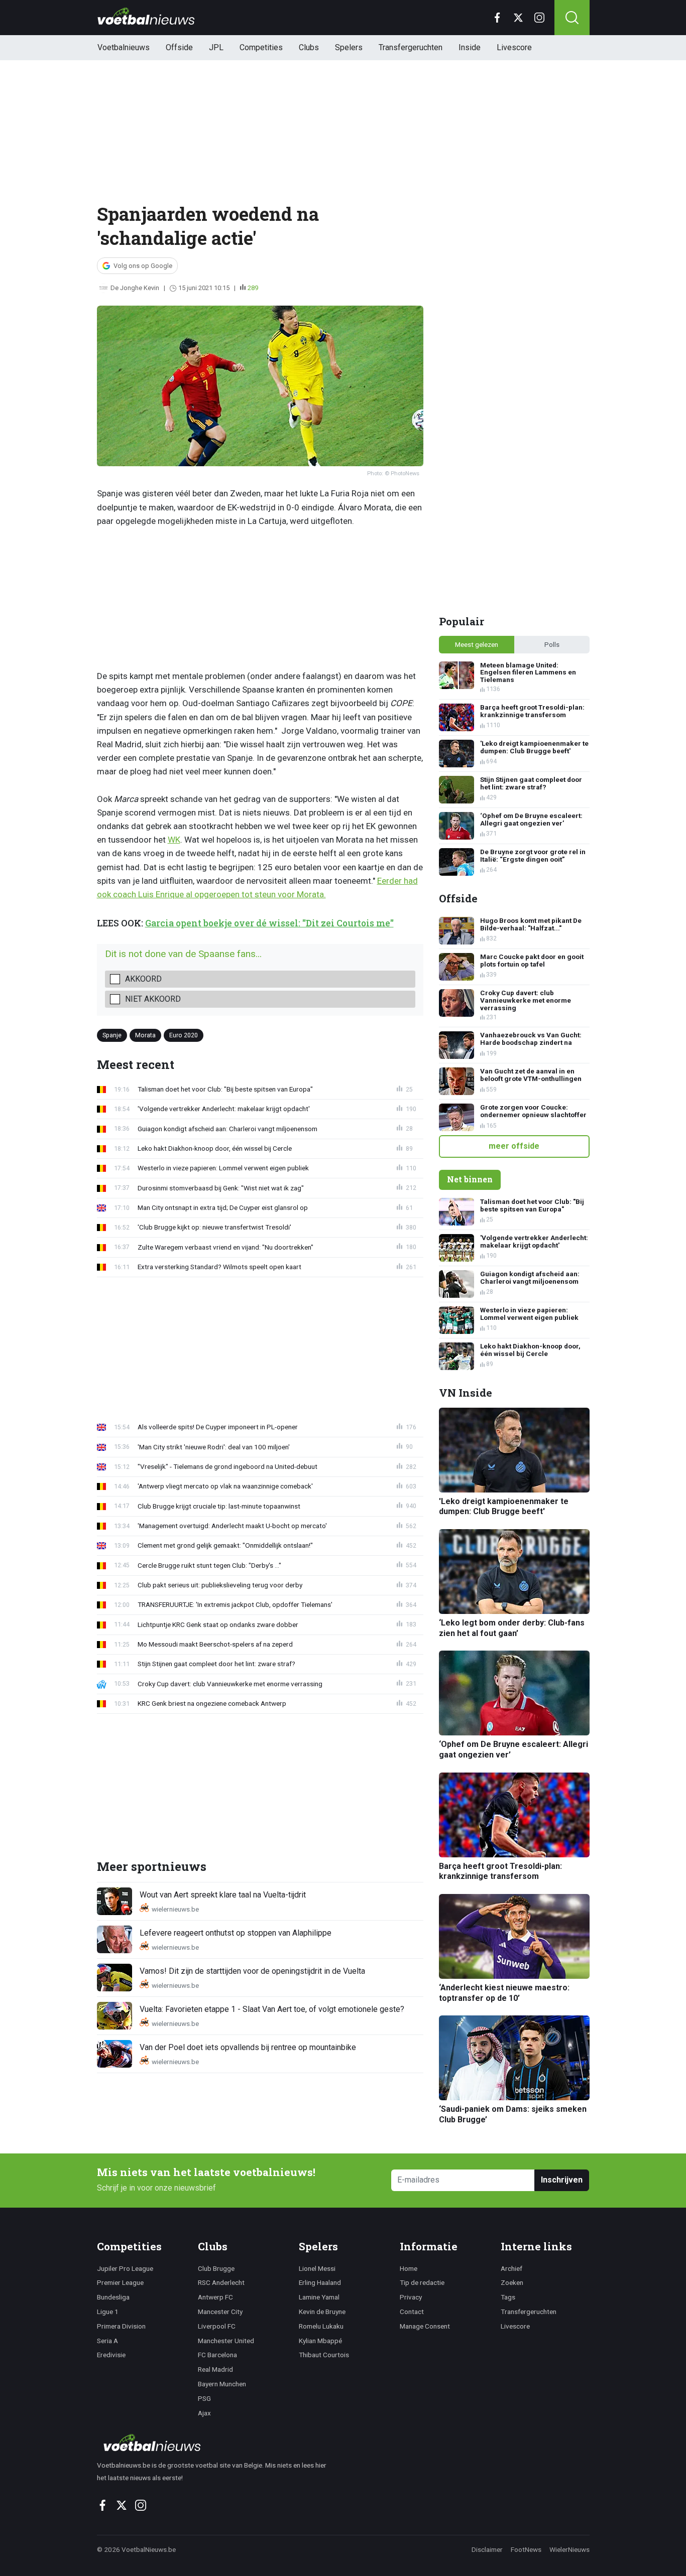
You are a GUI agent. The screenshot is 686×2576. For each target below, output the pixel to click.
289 (253, 288)
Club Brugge (216, 2268)
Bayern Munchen (222, 2384)
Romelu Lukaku (321, 2326)
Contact (412, 2312)
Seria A (107, 2341)
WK (174, 840)
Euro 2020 (184, 1035)
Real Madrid (215, 2369)
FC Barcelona (217, 2355)
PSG (204, 2398)
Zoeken (512, 2282)
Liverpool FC (217, 2326)
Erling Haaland (320, 2282)
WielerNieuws (569, 2549)
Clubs (309, 47)
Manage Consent (425, 2326)
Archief (511, 2268)
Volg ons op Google (143, 266)
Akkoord (143, 979)
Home (409, 2268)
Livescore (514, 47)
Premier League (120, 2282)
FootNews (526, 2549)
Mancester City (220, 2312)
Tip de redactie (422, 2282)
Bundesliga (113, 2297)
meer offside (514, 1146)
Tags (508, 2297)
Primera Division (121, 2326)
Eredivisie (111, 2355)
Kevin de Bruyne (322, 2312)
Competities (261, 47)
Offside (179, 47)
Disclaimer (487, 2549)
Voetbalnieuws (124, 47)
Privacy (411, 2297)
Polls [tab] (552, 644)
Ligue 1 (108, 2312)
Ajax (204, 2413)
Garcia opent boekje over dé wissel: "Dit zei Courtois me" (269, 923)
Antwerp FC (215, 2297)
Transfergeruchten (411, 47)
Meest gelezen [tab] (477, 644)
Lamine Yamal (319, 2297)
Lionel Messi (317, 2268)
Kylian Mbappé (320, 2341)
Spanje (112, 1035)
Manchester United (226, 2341)
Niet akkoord (153, 999)
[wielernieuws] (217, 2443)
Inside (470, 47)
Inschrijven (562, 2180)
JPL (216, 47)
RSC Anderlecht (221, 2282)
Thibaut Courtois (324, 2355)
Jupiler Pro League (125, 2268)
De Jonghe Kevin (135, 288)
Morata (145, 1035)
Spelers (349, 47)
